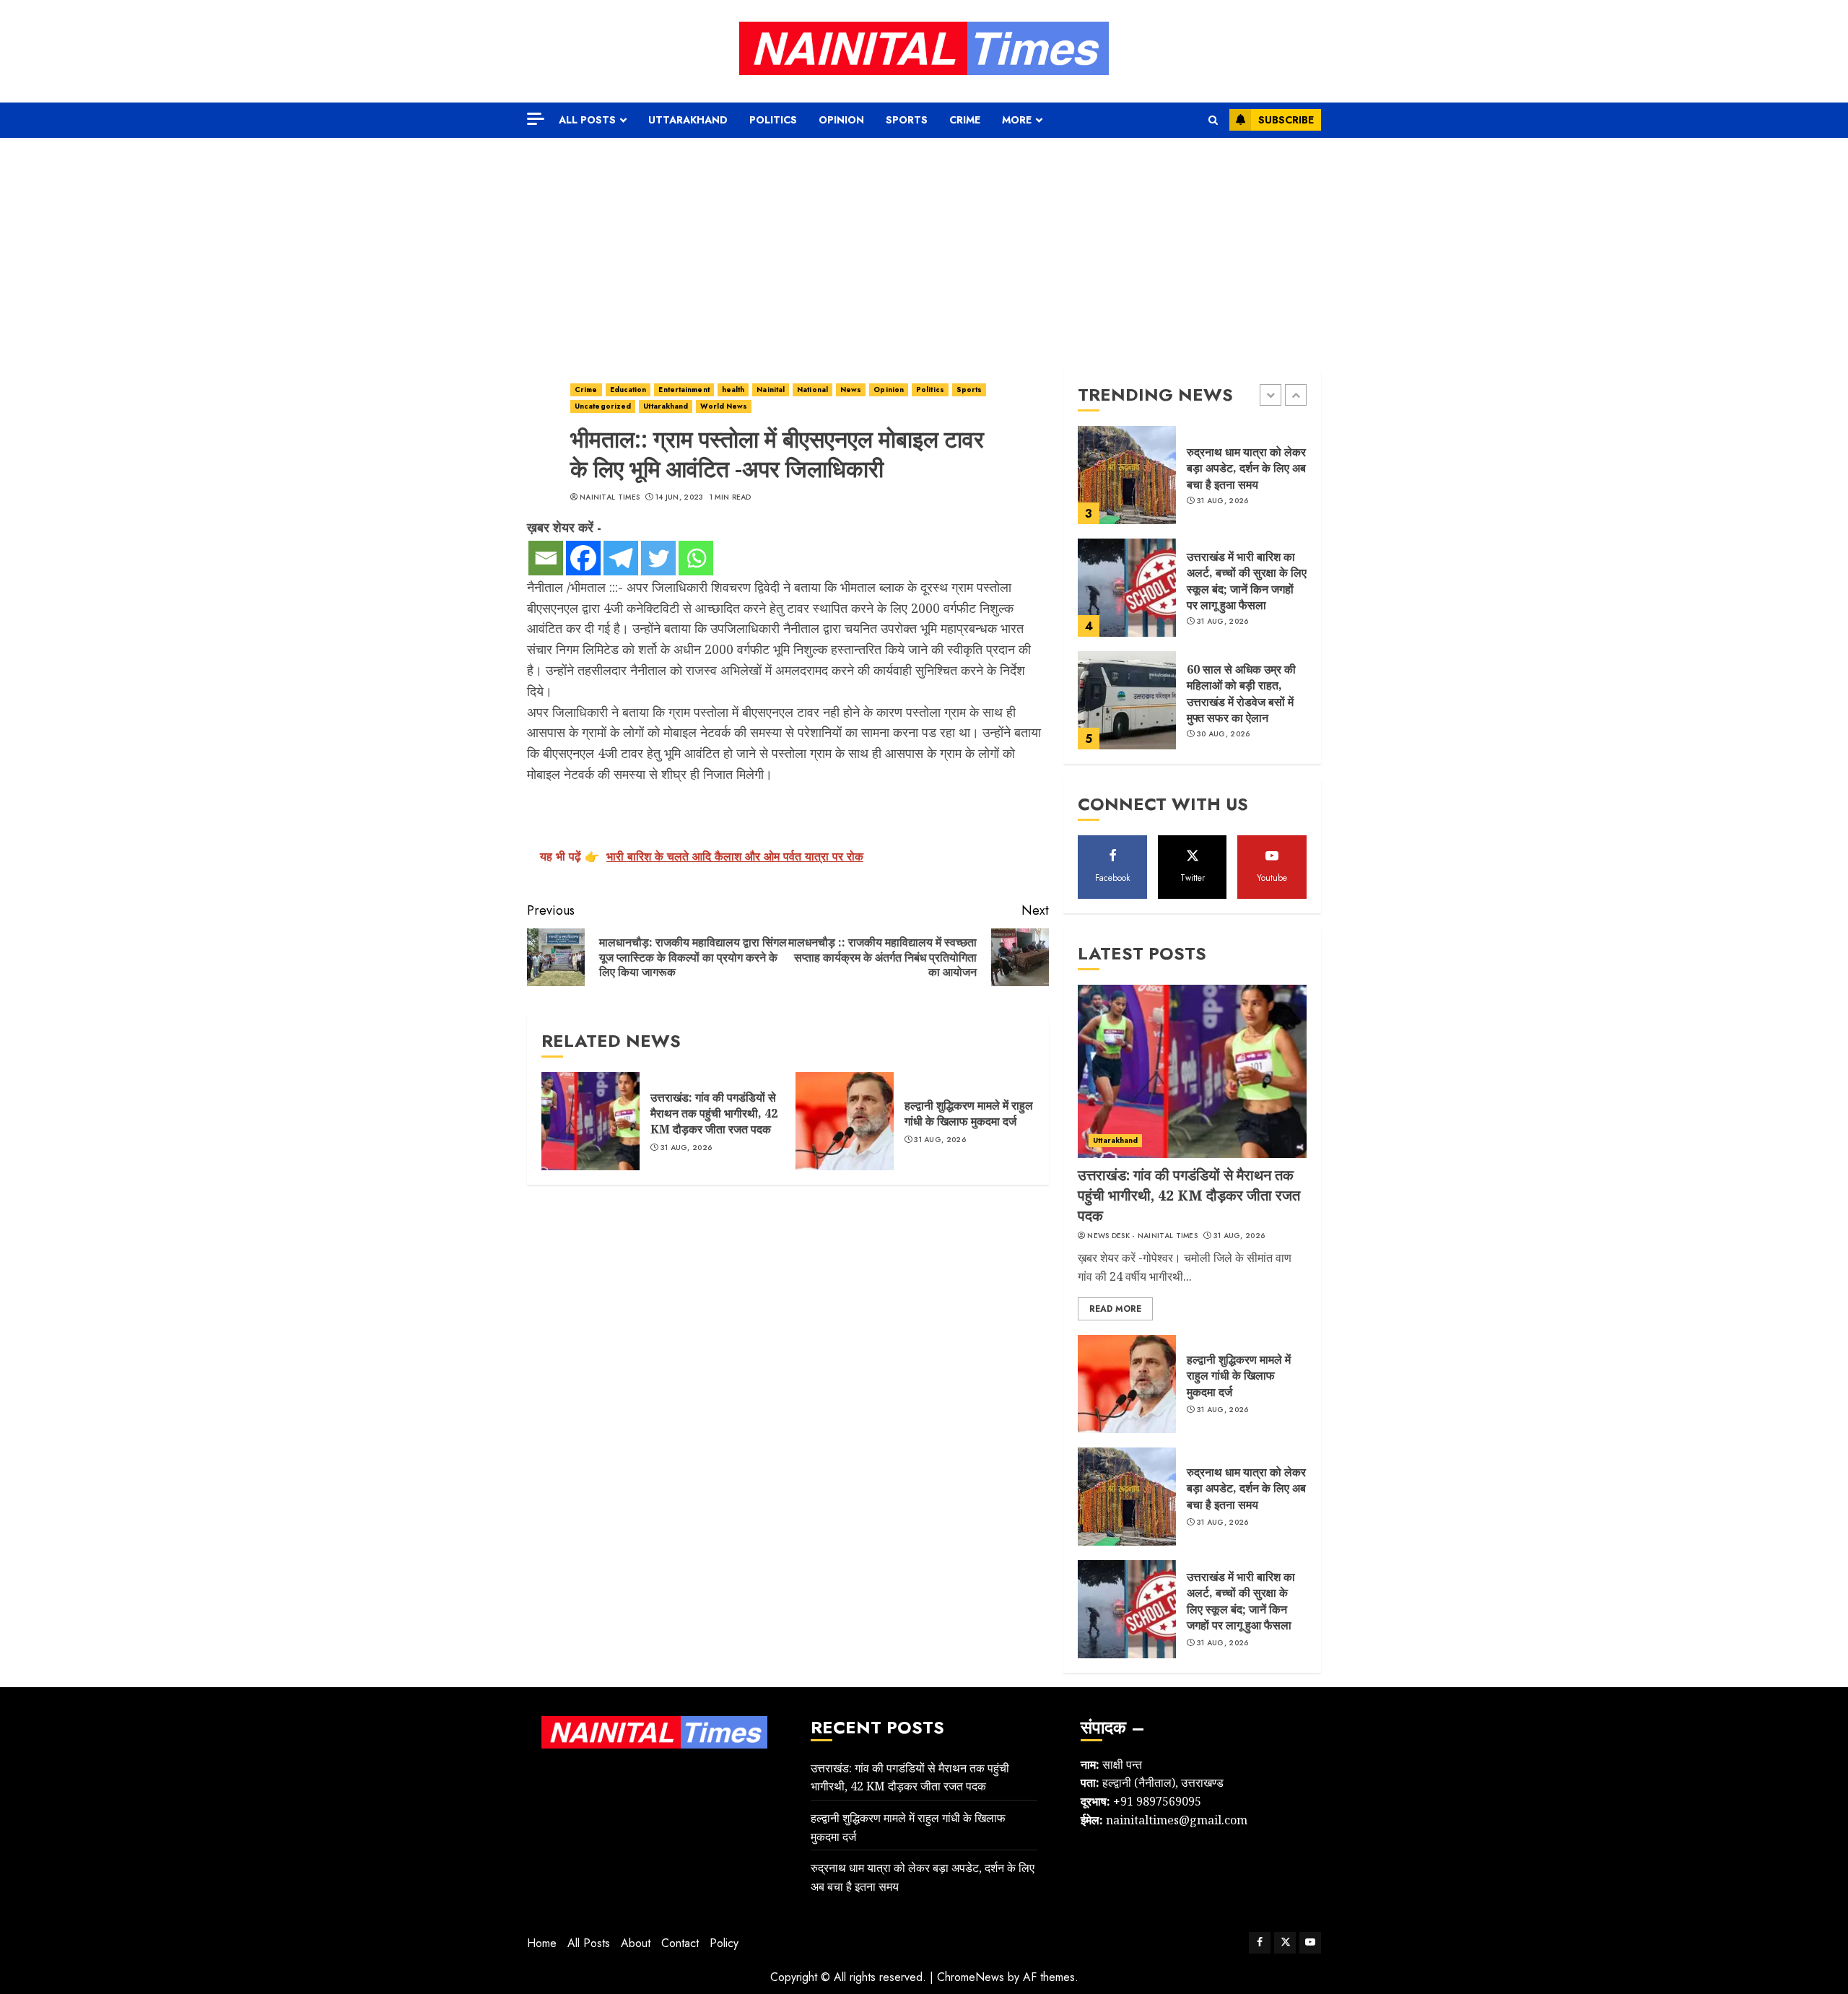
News (851, 389)
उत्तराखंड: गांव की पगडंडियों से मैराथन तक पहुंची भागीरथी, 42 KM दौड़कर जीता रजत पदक (714, 1114)
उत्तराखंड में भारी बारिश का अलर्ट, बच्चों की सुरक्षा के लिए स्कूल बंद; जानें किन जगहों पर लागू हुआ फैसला (1247, 581)
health (733, 389)
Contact (680, 1943)
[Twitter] (658, 558)
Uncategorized (603, 406)
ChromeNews (971, 1977)
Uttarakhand (688, 120)
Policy (724, 1943)
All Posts (587, 120)
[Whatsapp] (696, 558)
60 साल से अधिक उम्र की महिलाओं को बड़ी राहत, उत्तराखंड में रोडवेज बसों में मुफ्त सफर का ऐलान (1241, 693)
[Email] (546, 558)
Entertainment (684, 389)
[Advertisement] (924, 246)
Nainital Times (610, 497)
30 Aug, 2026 (1224, 734)
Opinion (841, 120)
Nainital (771, 389)
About (636, 1943)
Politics (773, 120)
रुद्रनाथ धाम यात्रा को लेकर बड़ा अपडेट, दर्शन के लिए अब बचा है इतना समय (1246, 468)
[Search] (1213, 120)
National (812, 389)
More (1017, 120)
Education (628, 389)
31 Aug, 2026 (687, 1148)
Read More (1115, 1309)
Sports (907, 120)
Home (542, 1943)
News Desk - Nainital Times (1142, 1236)
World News (724, 406)
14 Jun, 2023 (680, 497)
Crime (965, 120)
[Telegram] (621, 558)
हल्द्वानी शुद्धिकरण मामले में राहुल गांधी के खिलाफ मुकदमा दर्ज (969, 1113)
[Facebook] (583, 558)
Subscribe (1286, 120)
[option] (1192, 482)
